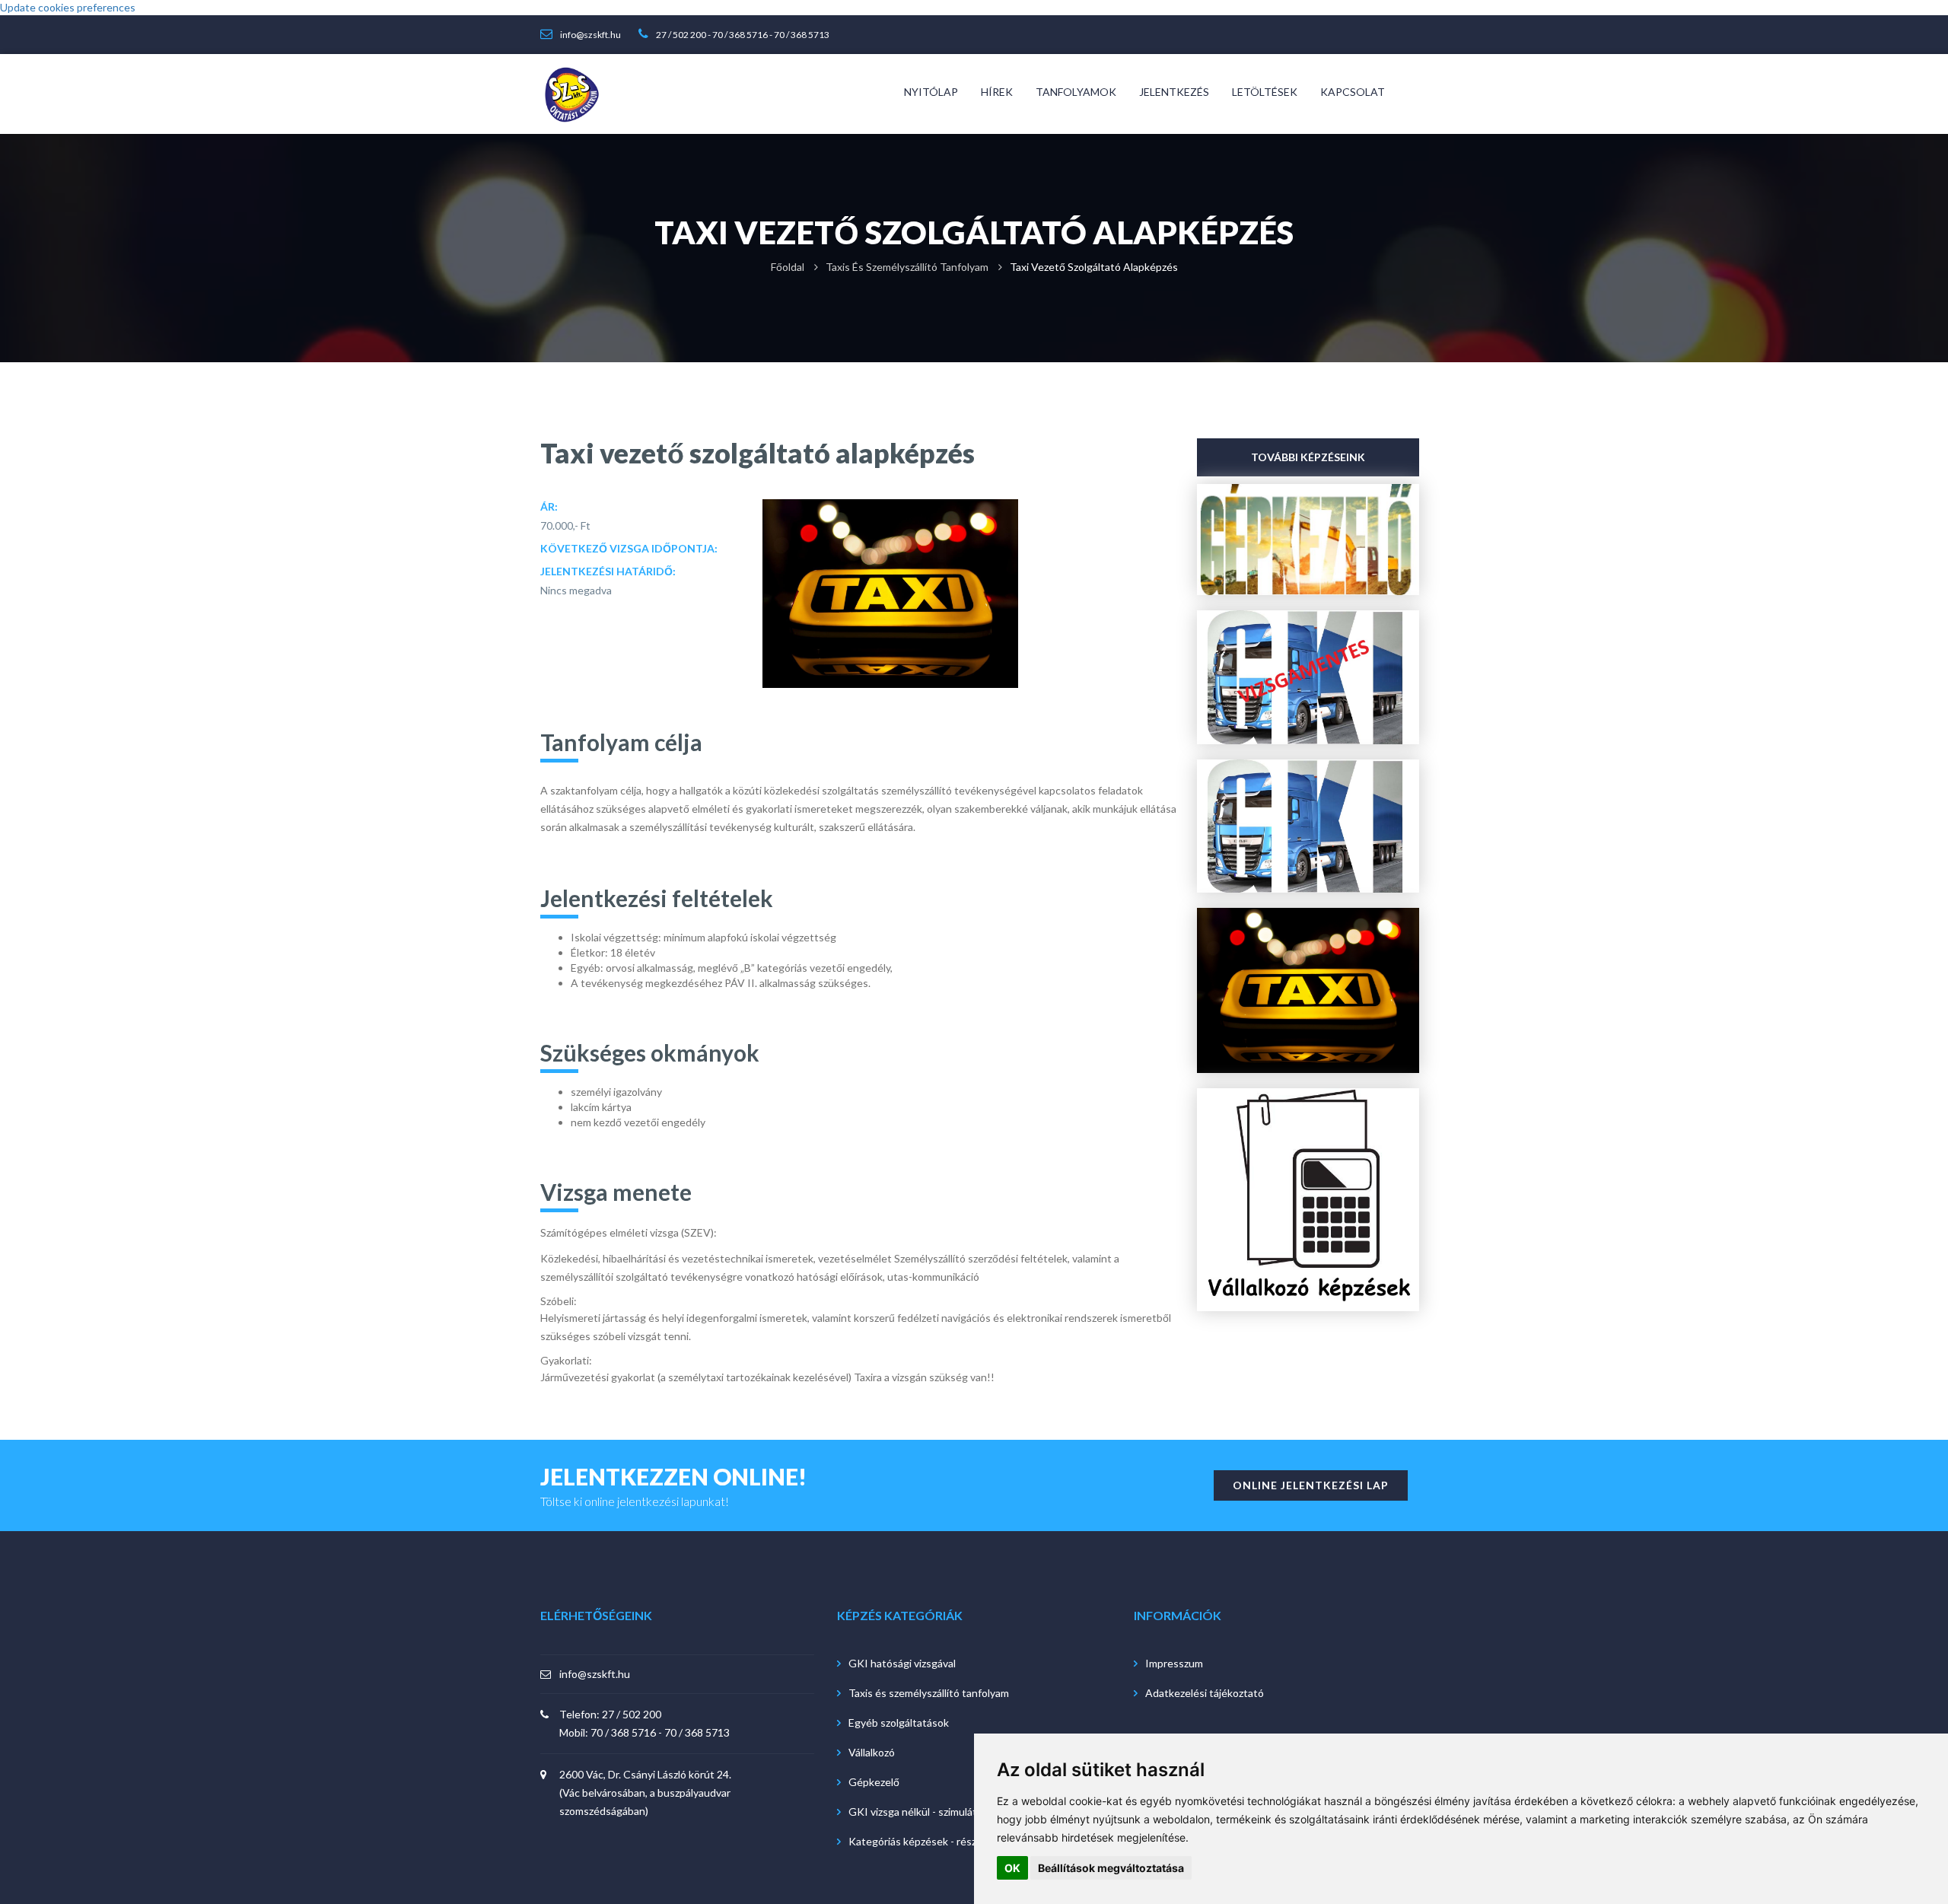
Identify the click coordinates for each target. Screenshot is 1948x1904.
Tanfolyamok (1076, 92)
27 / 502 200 (681, 35)
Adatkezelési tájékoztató (1205, 1693)
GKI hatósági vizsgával (902, 1663)
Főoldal (788, 267)
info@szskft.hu (590, 35)
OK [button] (1012, 1868)
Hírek (997, 92)
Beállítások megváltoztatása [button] (1111, 1868)
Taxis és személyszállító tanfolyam (907, 267)
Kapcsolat (1353, 92)
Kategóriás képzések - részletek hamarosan (952, 1841)
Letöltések (1265, 92)
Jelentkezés (1174, 92)
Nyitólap (931, 92)
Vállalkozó (872, 1752)
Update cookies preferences (68, 7)
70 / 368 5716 (740, 35)
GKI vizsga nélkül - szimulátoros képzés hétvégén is (971, 1812)
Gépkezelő (874, 1782)
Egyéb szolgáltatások (899, 1723)
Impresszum (1174, 1663)
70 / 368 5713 (802, 35)
